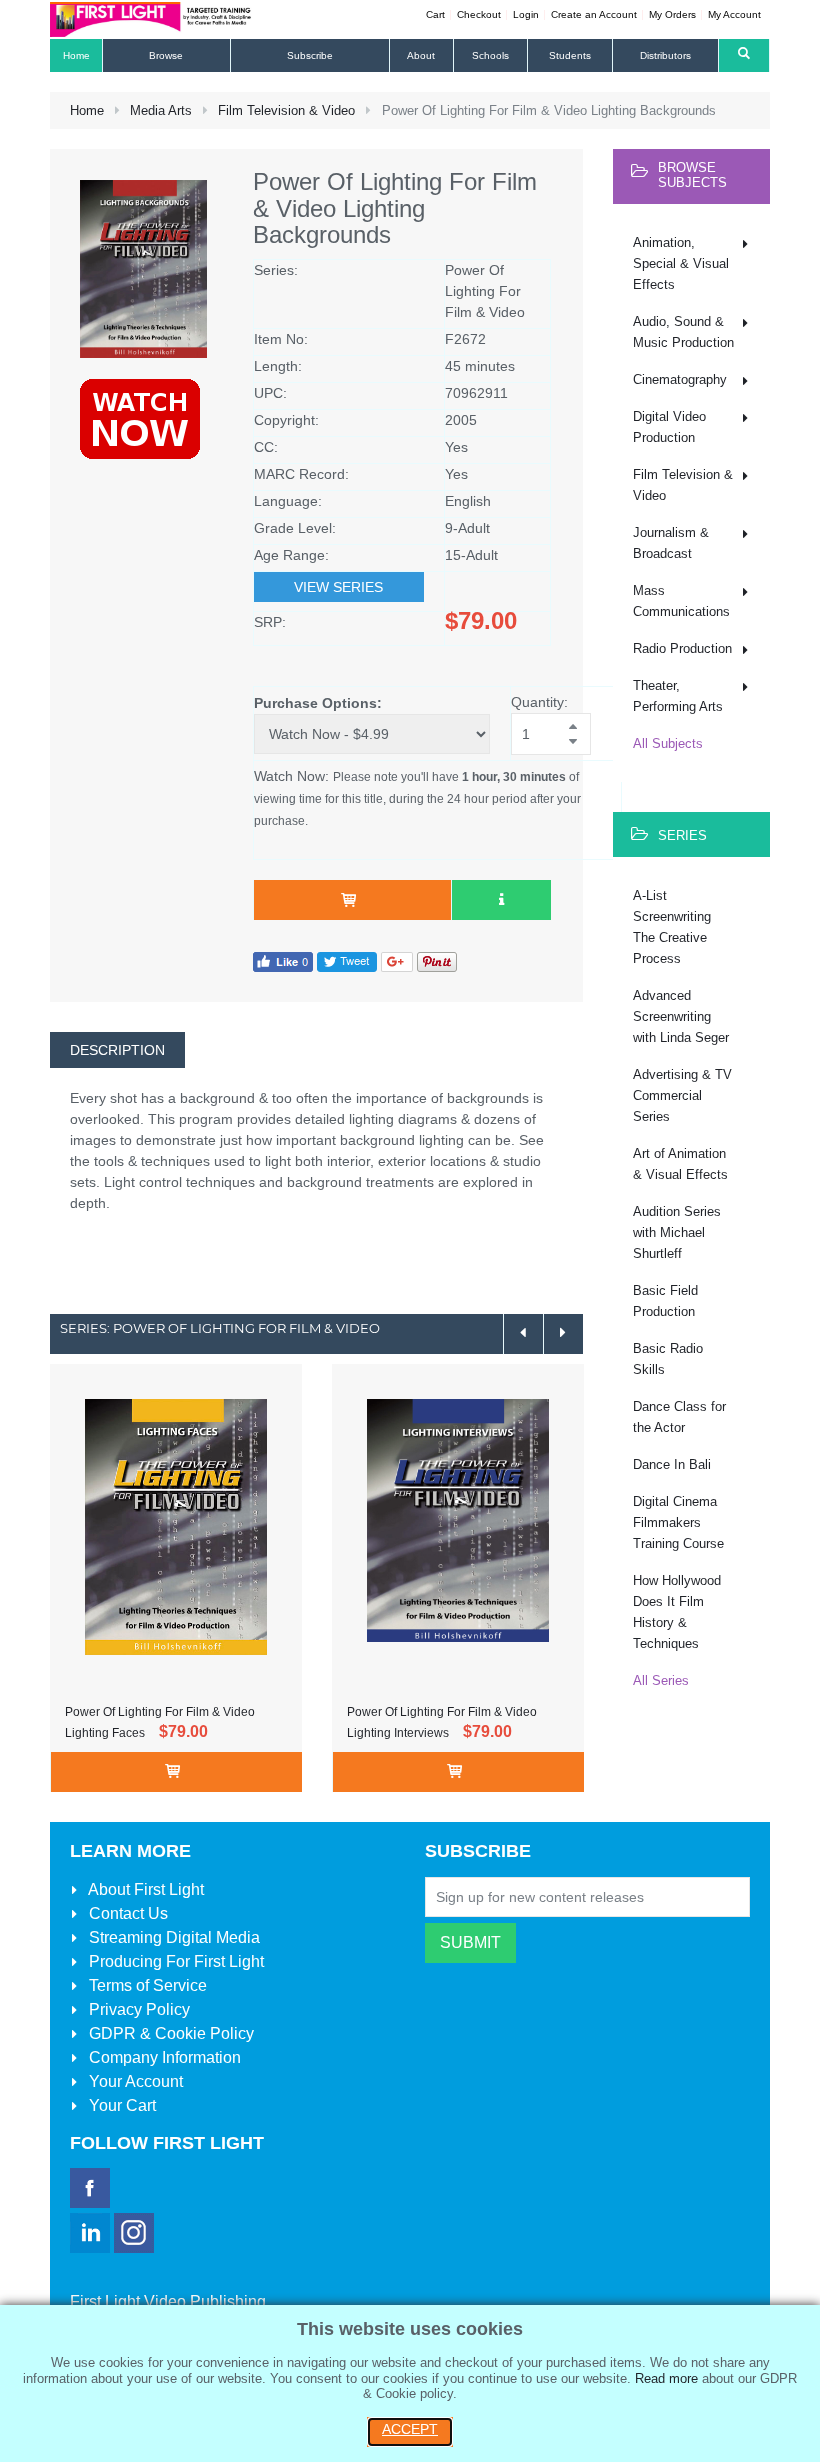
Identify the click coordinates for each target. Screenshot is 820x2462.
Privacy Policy (137, 2009)
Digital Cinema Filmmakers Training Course (678, 1522)
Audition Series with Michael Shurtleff (677, 1232)
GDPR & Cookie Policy (169, 2033)
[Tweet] (347, 960)
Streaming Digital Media (172, 1937)
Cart (435, 14)
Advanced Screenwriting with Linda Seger (681, 1016)
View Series (338, 587)
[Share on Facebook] (283, 960)
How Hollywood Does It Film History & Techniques (677, 1612)
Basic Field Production (665, 1301)
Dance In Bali (672, 1464)
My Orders (672, 14)
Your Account (134, 2081)
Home (87, 110)
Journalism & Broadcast (671, 543)
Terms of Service (146, 1985)
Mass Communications (681, 601)
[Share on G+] (397, 960)
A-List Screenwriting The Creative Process (672, 927)
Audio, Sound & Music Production (683, 332)
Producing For (174, 1961)
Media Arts (161, 110)
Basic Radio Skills (668, 1359)
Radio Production (682, 648)
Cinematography (680, 379)
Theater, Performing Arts (678, 696)
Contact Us (126, 1913)
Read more (666, 2378)
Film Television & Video (286, 110)
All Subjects (668, 743)
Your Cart (120, 2105)
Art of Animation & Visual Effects (680, 1164)
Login (526, 14)
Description (117, 1050)
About (144, 1889)
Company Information (163, 2057)
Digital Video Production (669, 427)
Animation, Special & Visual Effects (681, 263)
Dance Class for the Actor (679, 1417)
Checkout (479, 14)
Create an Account (594, 14)
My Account (734, 14)
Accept (410, 2429)
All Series (661, 1680)
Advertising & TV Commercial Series (682, 1095)
